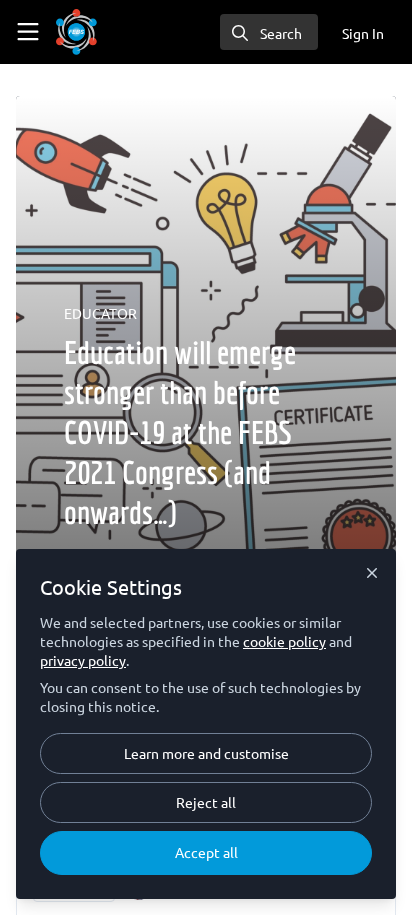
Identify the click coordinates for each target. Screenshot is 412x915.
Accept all (206, 852)
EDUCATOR (100, 313)
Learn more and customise (206, 753)
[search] (269, 32)
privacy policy (83, 660)
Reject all (206, 802)
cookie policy (284, 641)
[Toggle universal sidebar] (28, 32)
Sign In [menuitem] (363, 33)
